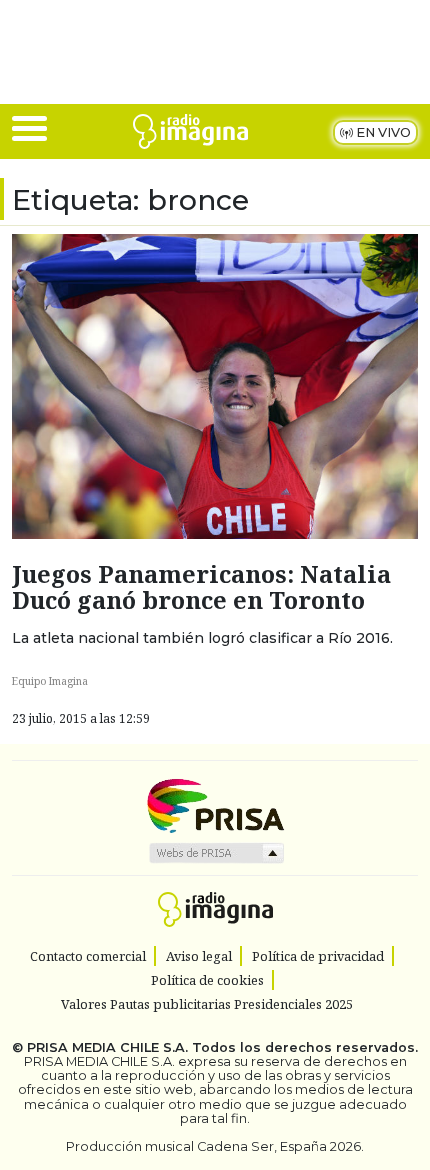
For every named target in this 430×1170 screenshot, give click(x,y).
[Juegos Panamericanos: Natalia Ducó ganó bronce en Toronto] (215, 385)
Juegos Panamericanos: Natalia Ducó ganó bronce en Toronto (201, 587)
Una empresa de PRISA (215, 804)
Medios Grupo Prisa (215, 853)
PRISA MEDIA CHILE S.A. (107, 1047)
